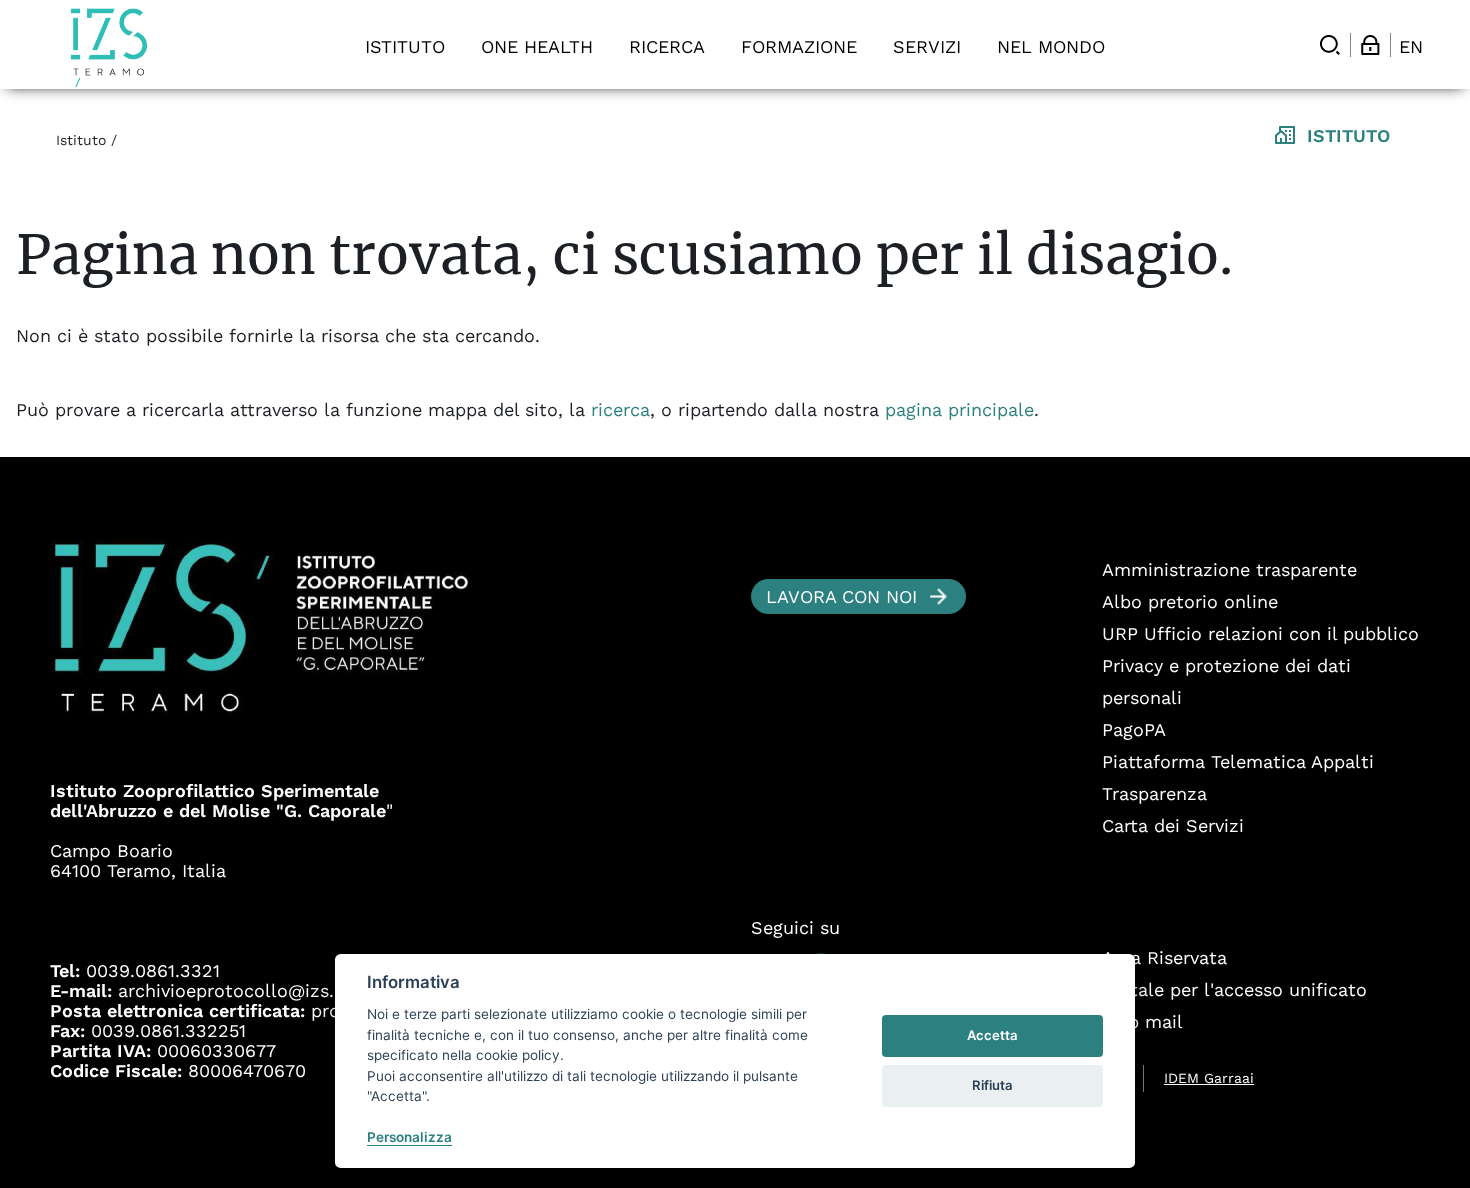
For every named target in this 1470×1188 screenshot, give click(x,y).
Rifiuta (992, 1085)
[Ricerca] (1330, 45)
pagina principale (959, 409)
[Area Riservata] (1370, 45)
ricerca (620, 409)
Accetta (992, 1035)
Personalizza (409, 1137)
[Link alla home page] (109, 47)
